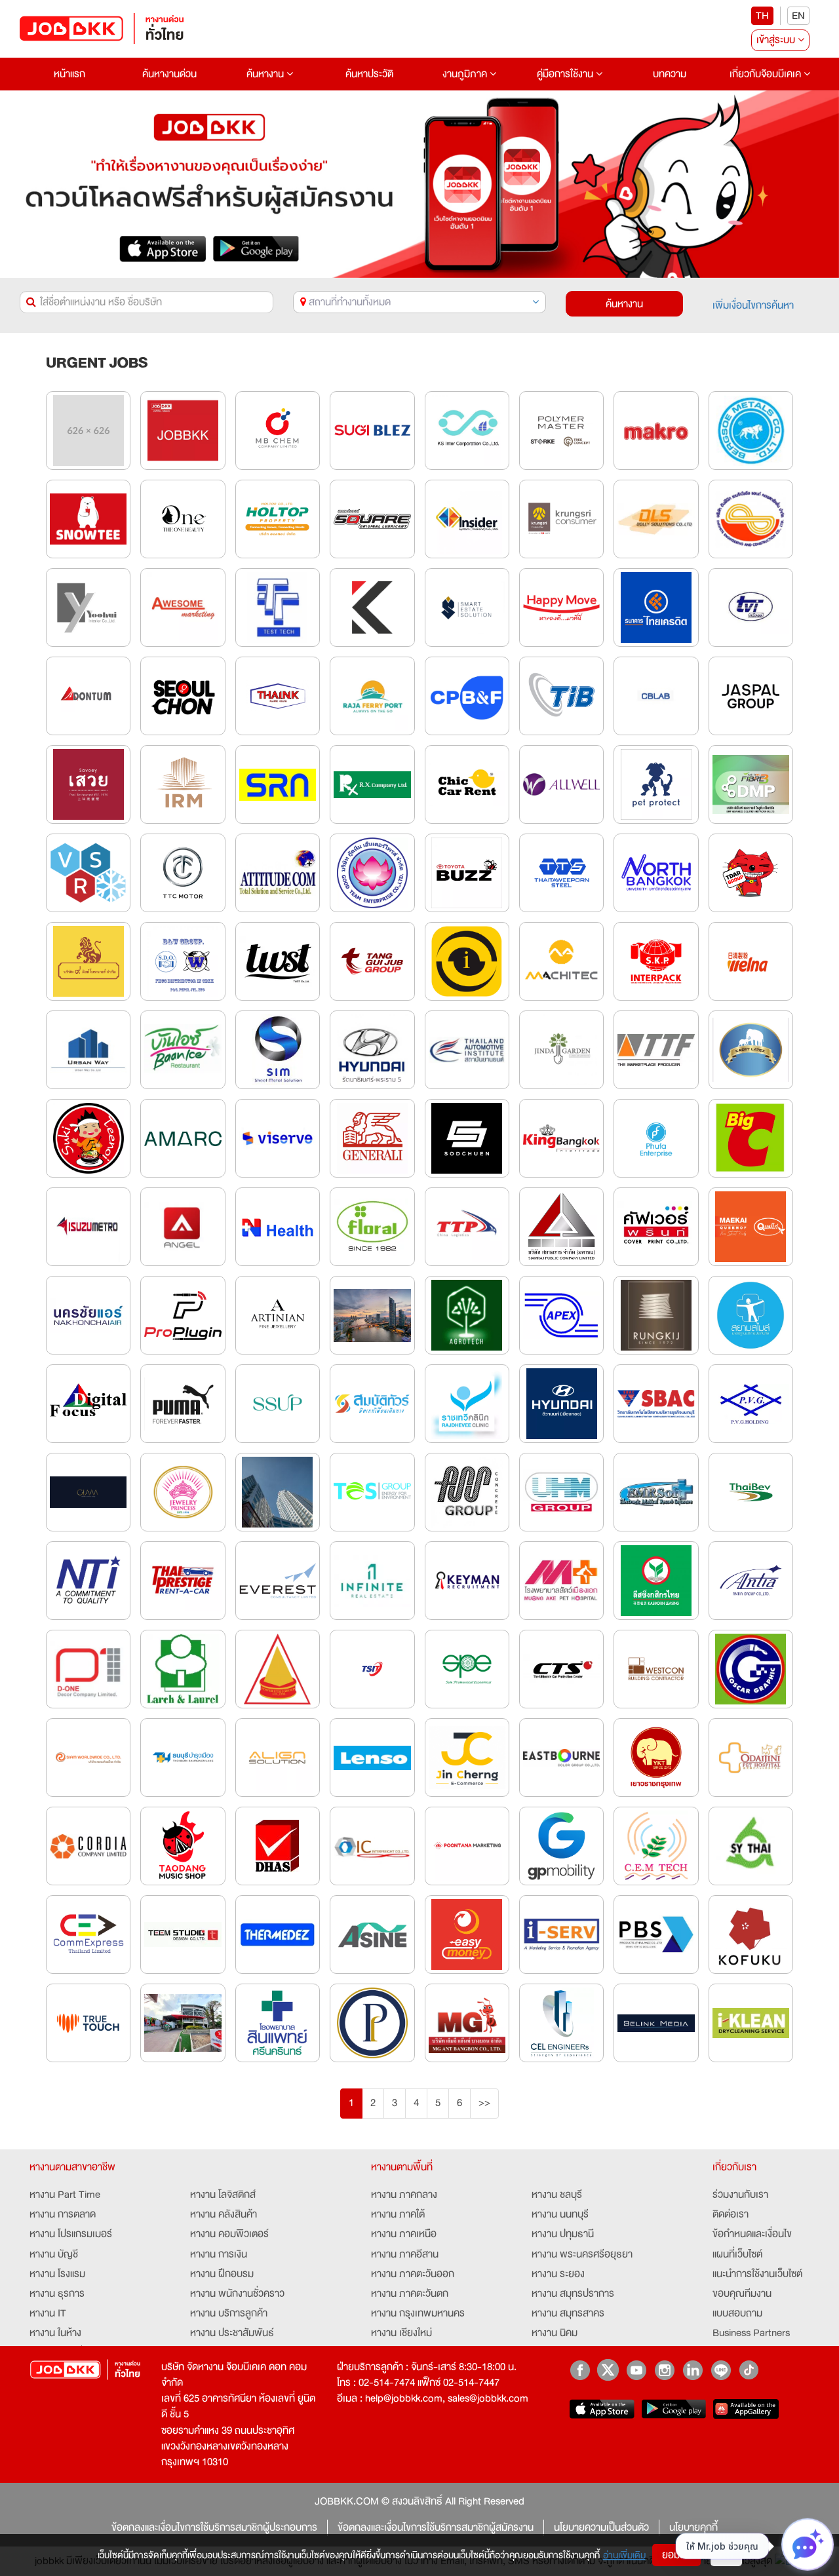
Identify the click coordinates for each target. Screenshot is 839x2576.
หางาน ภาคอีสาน (405, 2254)
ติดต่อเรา (731, 2214)
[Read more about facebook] (580, 2370)
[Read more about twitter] (608, 2370)
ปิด (726, 2555)
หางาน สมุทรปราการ (573, 2294)
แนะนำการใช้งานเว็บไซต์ (757, 2274)
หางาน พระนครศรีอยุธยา (582, 2254)
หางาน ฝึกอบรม (222, 2274)
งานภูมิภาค (466, 74)
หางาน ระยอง (558, 2274)
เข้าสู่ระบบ (777, 40)
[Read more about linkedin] (693, 2370)
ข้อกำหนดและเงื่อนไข (752, 2234)
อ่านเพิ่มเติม (624, 2555)
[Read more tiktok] (749, 2370)
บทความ (670, 74)
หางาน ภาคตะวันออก (413, 2274)
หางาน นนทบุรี (560, 2214)
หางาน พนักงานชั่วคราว (237, 2294)
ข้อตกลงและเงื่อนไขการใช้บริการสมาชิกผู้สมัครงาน (436, 2528)
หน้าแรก (69, 74)
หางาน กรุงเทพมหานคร (418, 2313)
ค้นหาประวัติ (369, 74)
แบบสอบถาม (737, 2313)
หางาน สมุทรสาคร (568, 2313)
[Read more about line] (721, 2370)
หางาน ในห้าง (55, 2333)
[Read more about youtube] (636, 2370)
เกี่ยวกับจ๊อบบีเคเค (767, 74)
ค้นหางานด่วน (169, 74)
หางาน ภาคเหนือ (404, 2234)
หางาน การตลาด (63, 2214)
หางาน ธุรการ (57, 2294)
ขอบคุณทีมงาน (742, 2294)
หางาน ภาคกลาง (404, 2195)
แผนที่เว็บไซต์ (737, 2254)
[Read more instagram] (664, 2370)
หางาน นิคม (555, 2333)
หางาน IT (48, 2313)
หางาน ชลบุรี (557, 2195)
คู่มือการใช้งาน (566, 74)
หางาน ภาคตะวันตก (410, 2294)
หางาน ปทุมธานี (563, 2234)
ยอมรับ (676, 2555)
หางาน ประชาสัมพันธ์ (232, 2333)
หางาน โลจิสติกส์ (223, 2195)
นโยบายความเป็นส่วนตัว (601, 2528)
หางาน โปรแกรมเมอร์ (71, 2234)
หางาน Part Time (65, 2195)
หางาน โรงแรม (57, 2274)
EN (798, 16)
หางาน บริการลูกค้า (229, 2313)
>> (484, 2103)
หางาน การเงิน (219, 2254)
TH (762, 16)
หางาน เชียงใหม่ (401, 2333)
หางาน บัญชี (54, 2254)
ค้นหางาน (266, 74)
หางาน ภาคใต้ (398, 2214)
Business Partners (751, 2333)
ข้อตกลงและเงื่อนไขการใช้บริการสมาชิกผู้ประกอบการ (214, 2528)
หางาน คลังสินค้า (224, 2214)
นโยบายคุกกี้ (693, 2528)
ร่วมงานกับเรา (740, 2195)
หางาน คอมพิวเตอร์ (229, 2234)
